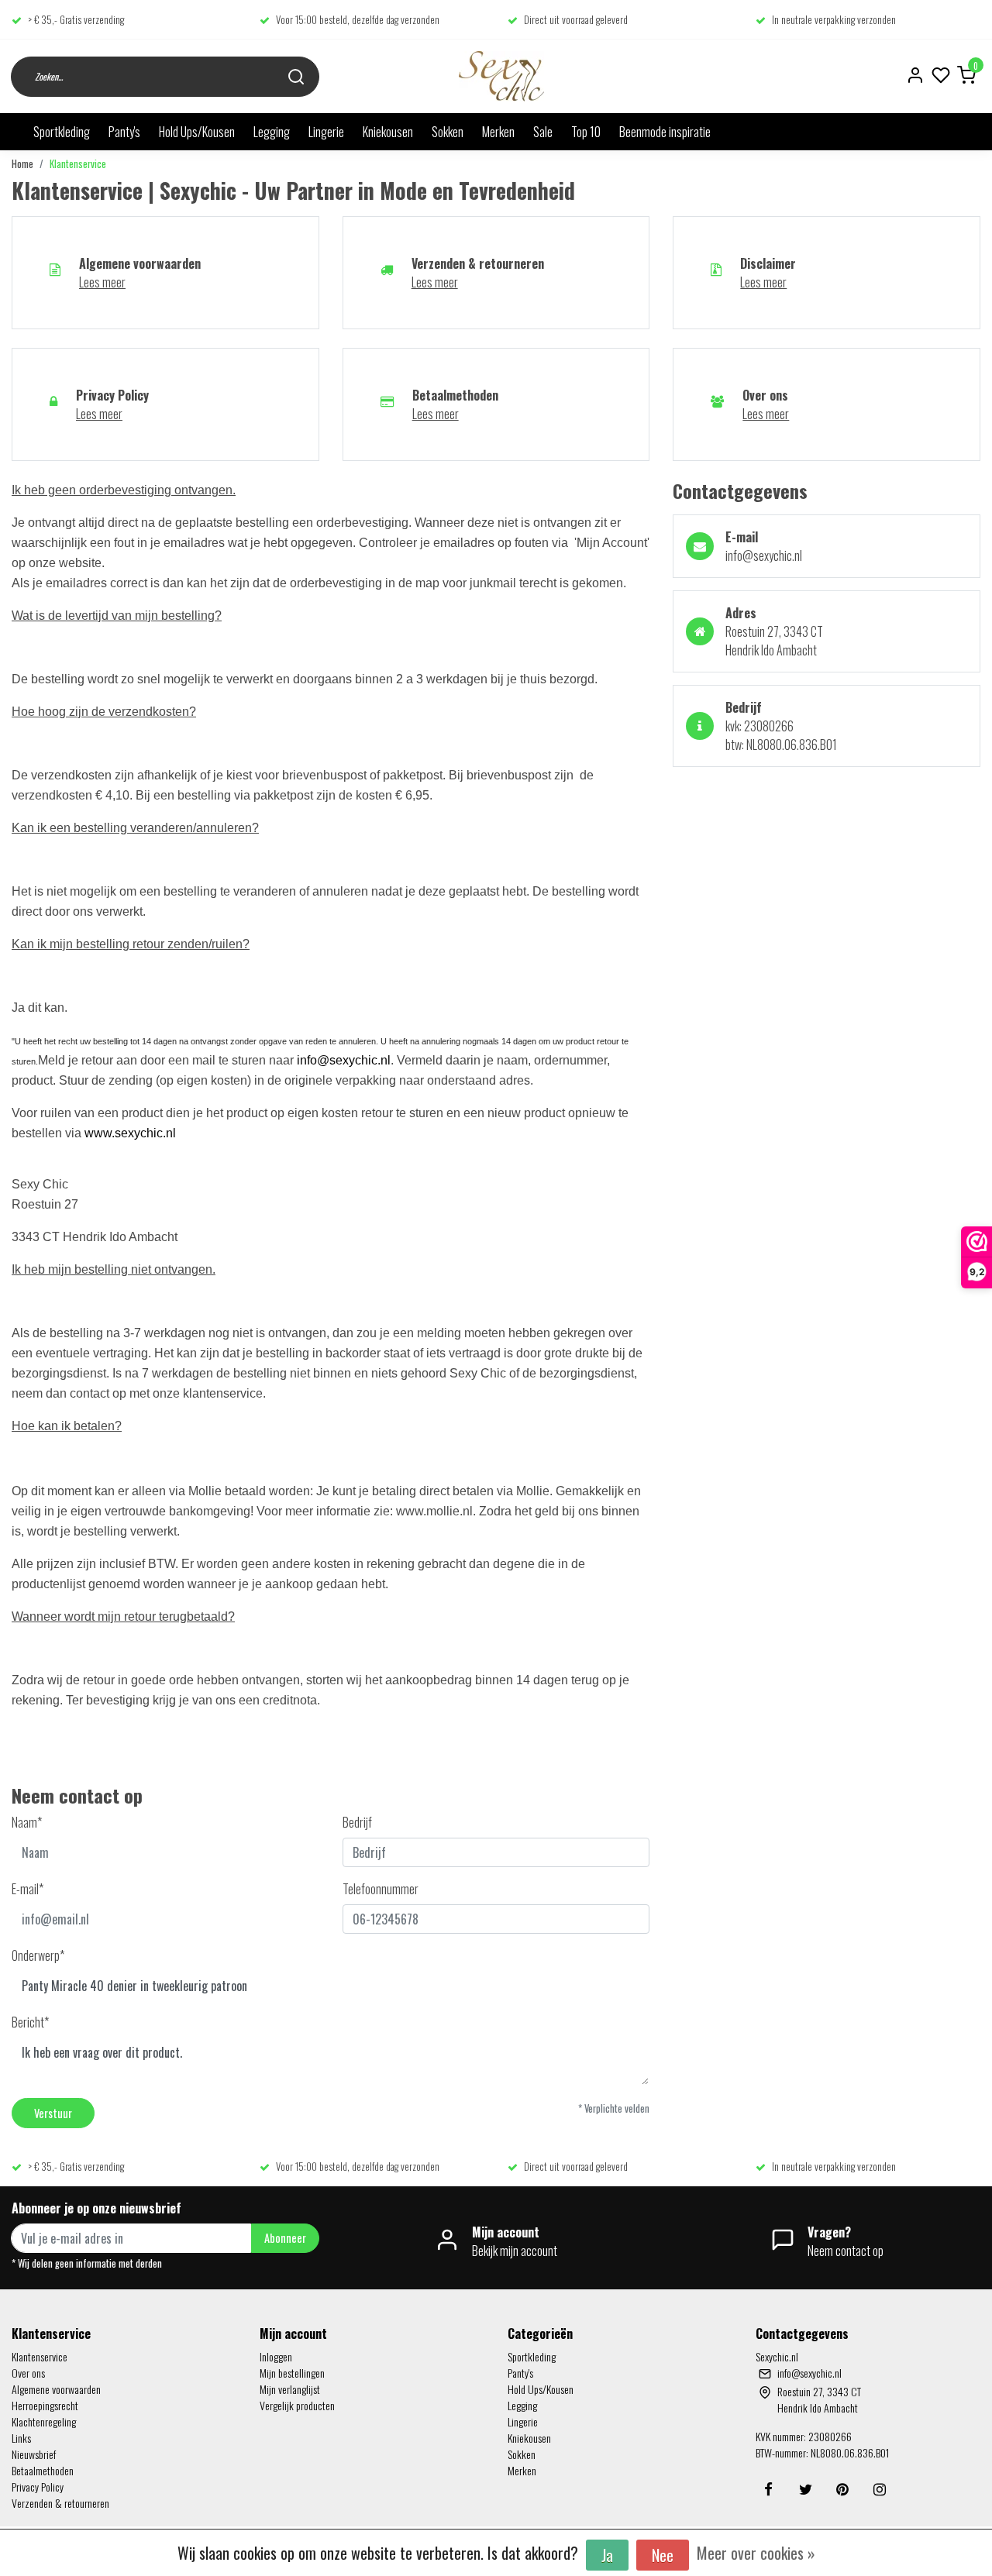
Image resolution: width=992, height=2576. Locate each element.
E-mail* (28, 1889)
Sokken (448, 132)
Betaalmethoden (43, 2470)
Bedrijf (357, 1822)
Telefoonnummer (381, 1889)
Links (21, 2438)
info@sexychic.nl (344, 1060)
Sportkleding (62, 132)
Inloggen (276, 2356)
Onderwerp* (38, 1955)
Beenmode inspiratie (665, 132)
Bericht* (30, 2022)
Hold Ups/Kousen (197, 132)
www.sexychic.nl (130, 1133)
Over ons (28, 2373)
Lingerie (326, 132)
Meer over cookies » (756, 2553)
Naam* (27, 1822)
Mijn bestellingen (292, 2373)
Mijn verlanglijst (290, 2389)
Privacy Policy (38, 2487)
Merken (498, 132)
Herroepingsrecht (45, 2405)
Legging (272, 132)
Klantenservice (78, 164)
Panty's (124, 132)
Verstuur (53, 2113)
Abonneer (285, 2238)
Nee (663, 2555)
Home (22, 164)
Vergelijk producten (297, 2405)
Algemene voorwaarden (56, 2389)
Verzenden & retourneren (60, 2503)
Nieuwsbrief (34, 2454)
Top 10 (586, 132)
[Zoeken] (296, 76)
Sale (543, 132)
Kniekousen (388, 132)
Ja (607, 2555)
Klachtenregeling (44, 2421)
